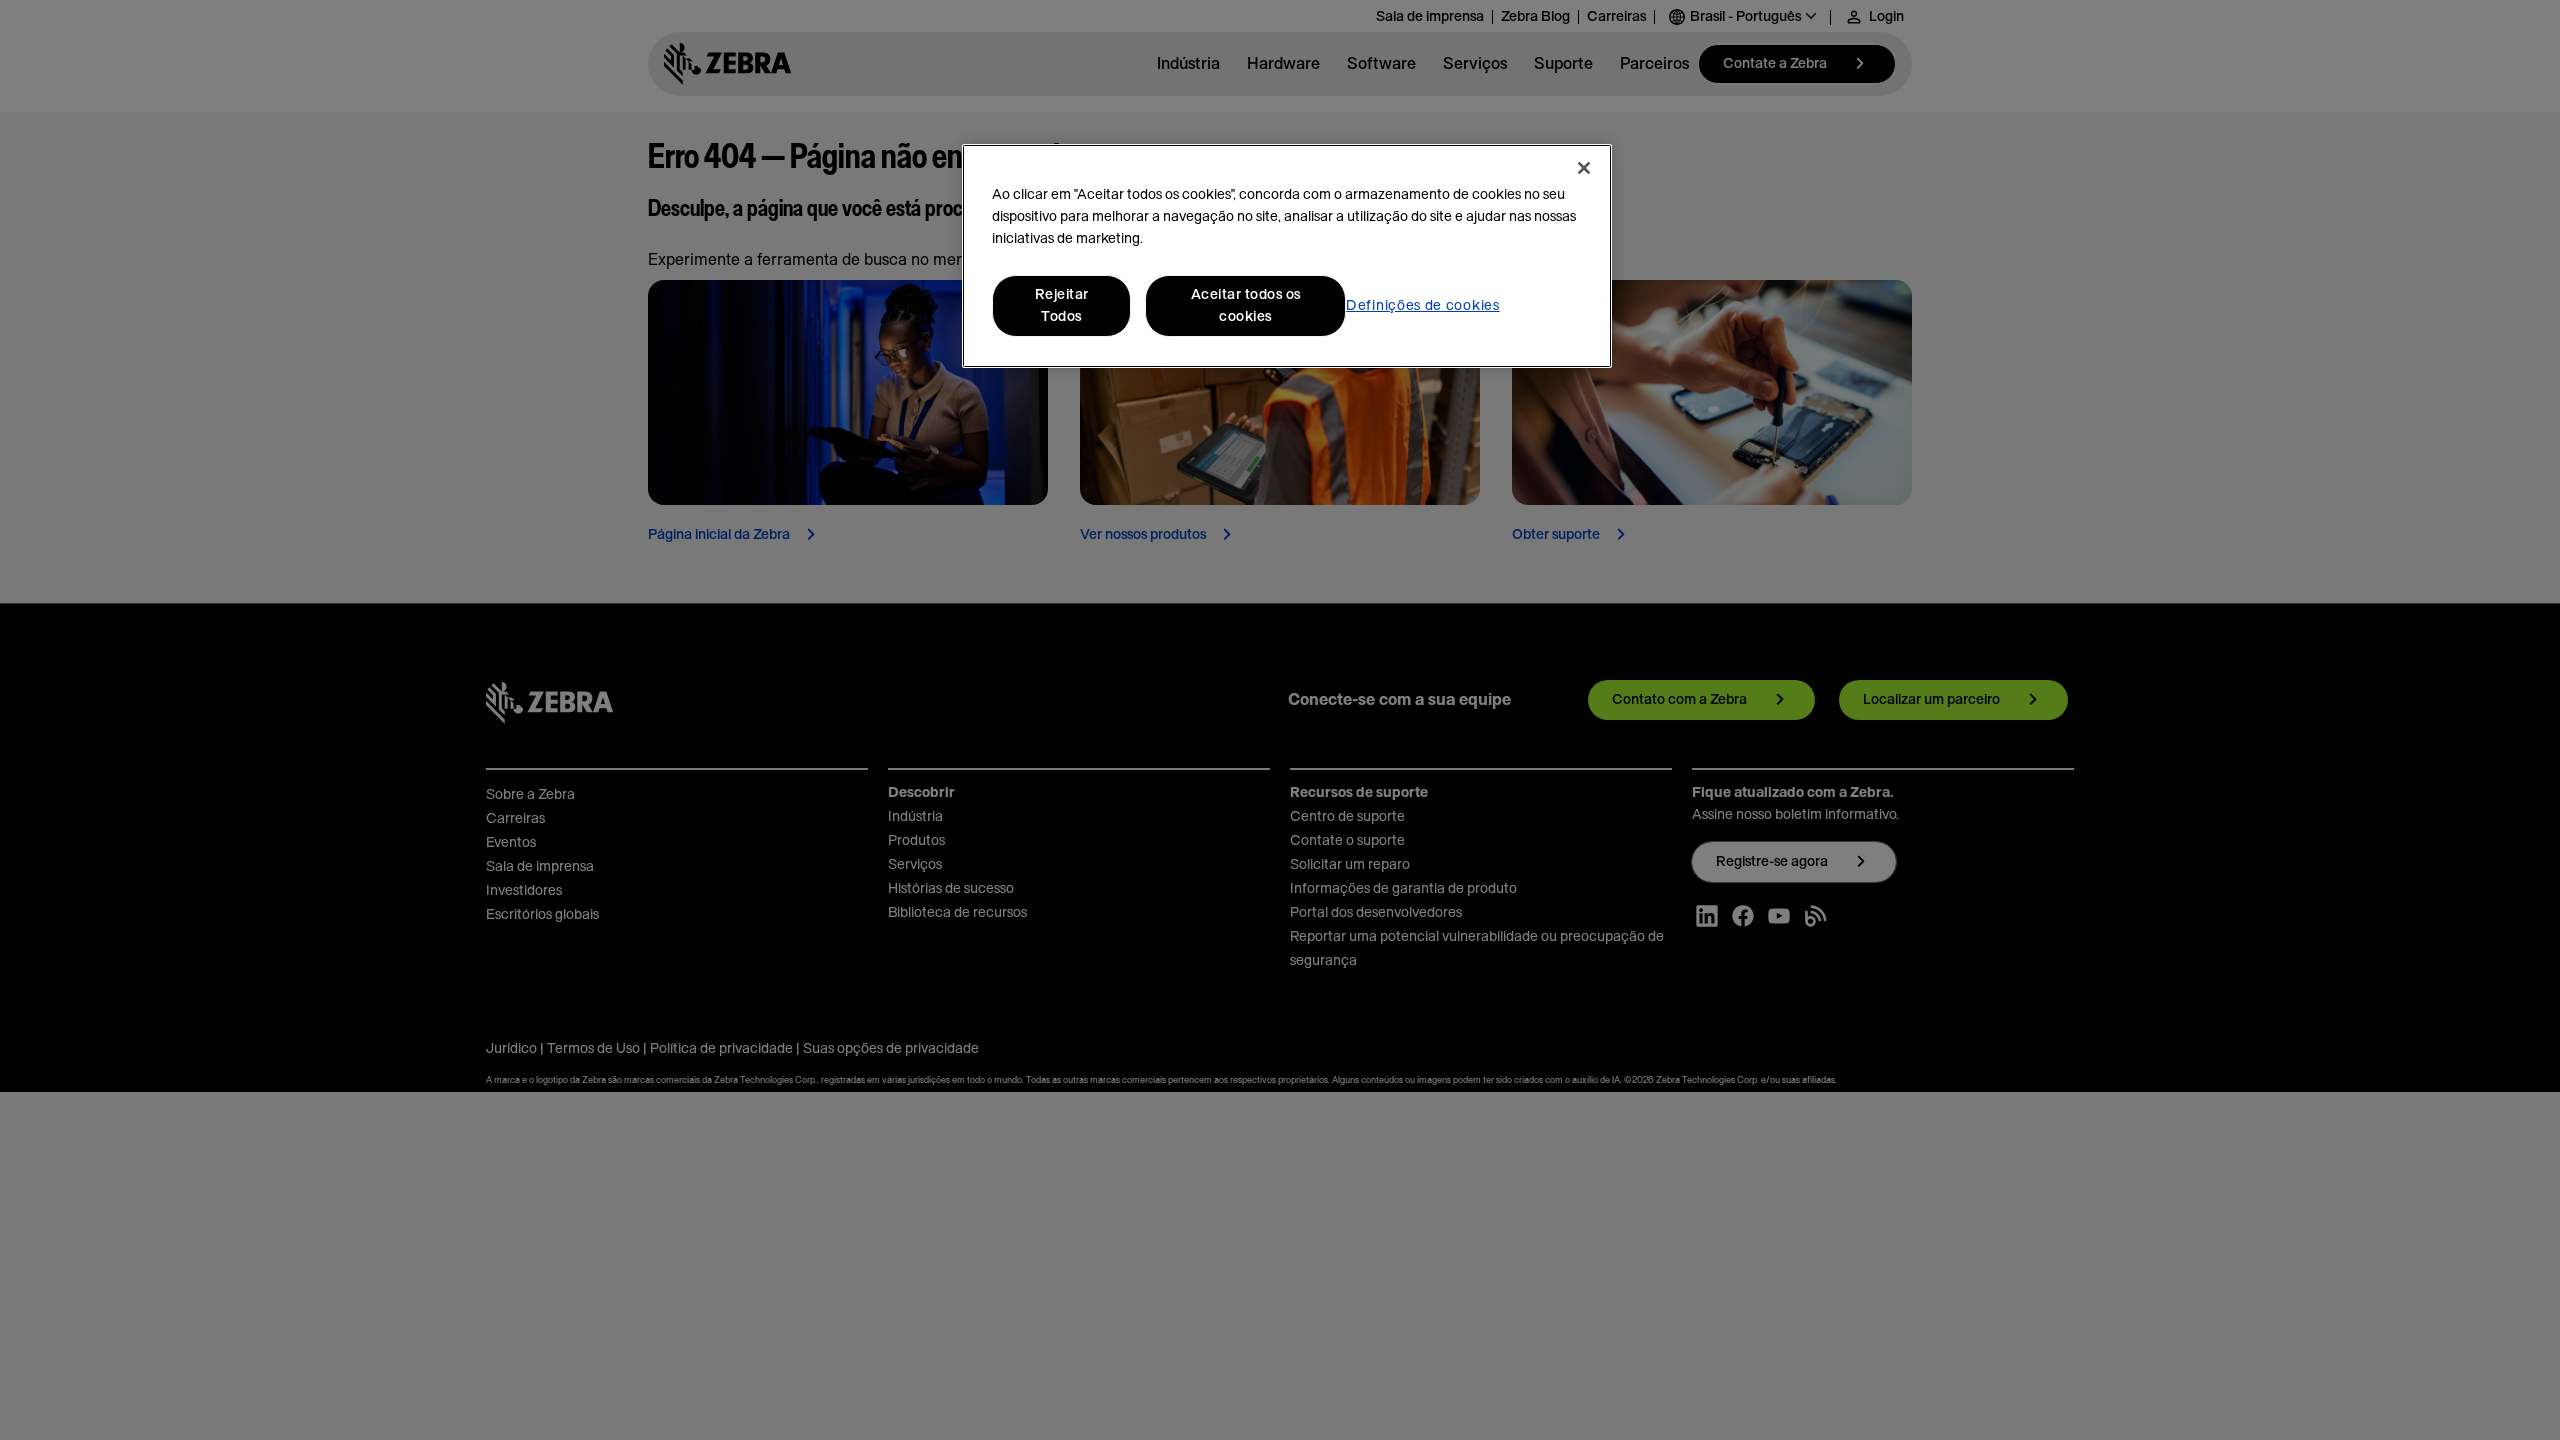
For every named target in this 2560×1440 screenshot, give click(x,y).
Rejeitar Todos (1062, 306)
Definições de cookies (1423, 306)
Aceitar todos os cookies (1246, 306)
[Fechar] (1584, 168)
